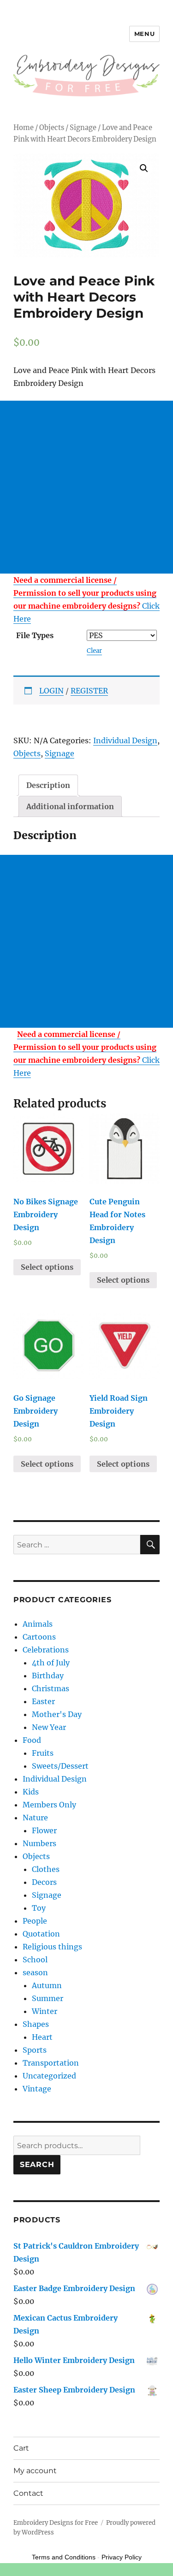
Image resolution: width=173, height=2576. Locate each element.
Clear (94, 651)
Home (24, 128)
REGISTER (89, 691)
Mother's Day (57, 1714)
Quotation (41, 1934)
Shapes (36, 2024)
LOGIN (51, 691)
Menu (144, 34)
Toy (39, 1908)
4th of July (51, 1663)
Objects (52, 128)
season (35, 1972)
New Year (49, 1727)
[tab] (48, 785)
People (35, 1921)
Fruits (43, 1753)
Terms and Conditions (64, 2557)
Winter (45, 2011)
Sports (35, 2050)
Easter (43, 1701)
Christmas (51, 1688)
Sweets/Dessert (60, 1766)
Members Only (49, 1805)
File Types (35, 635)
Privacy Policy (122, 2557)
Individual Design (125, 740)
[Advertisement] (86, 487)
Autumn (47, 1985)
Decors (44, 1882)
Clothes (46, 1869)
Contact (28, 2493)
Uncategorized (49, 2076)
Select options (47, 1267)
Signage (83, 128)
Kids (31, 1792)
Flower (44, 1830)
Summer (48, 1998)
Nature (35, 1818)
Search (37, 2164)
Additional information (70, 806)
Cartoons (39, 1637)
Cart (21, 2448)
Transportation (51, 2063)
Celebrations (46, 1650)
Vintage (37, 2089)
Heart (42, 2037)
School (35, 1960)
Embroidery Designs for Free (56, 2523)
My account (35, 2471)
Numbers (39, 1843)
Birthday (48, 1676)
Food (32, 1740)
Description (48, 785)
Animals (38, 1624)
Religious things (52, 1947)
